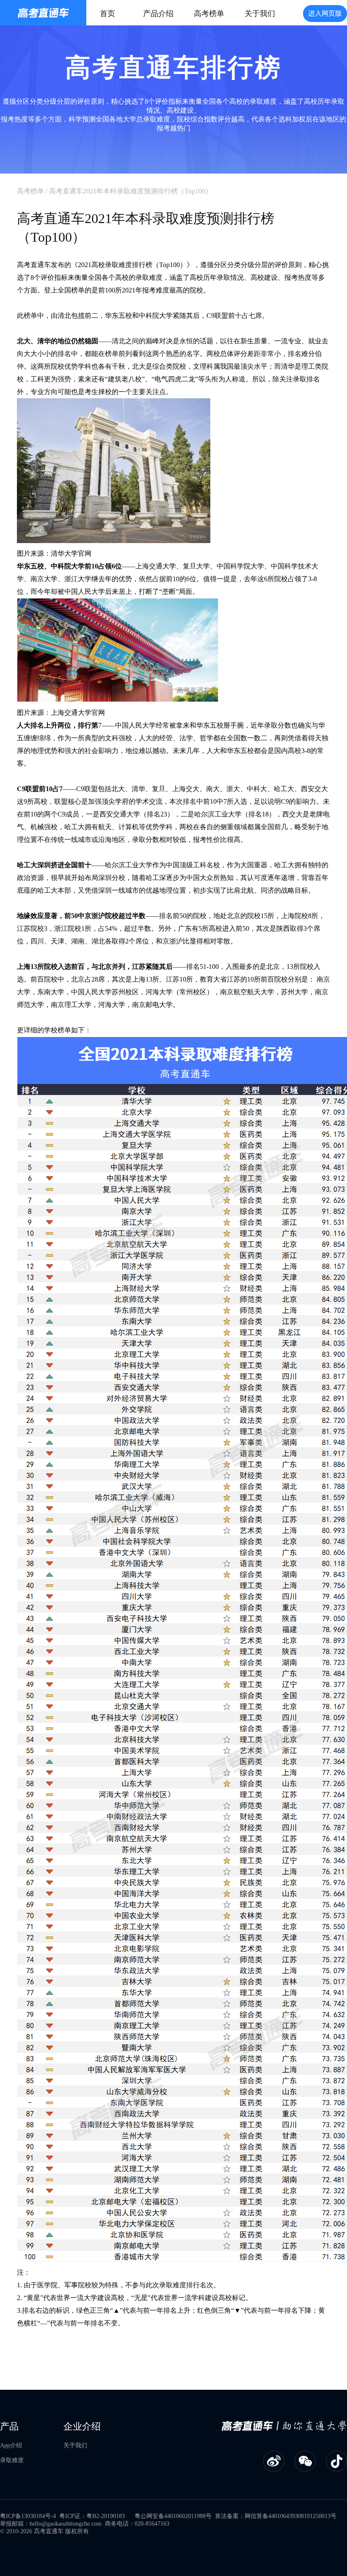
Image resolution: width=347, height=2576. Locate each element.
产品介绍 (158, 14)
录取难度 (12, 2460)
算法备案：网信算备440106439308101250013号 (276, 2516)
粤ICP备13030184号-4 (28, 2516)
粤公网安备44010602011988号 (173, 2516)
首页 (107, 14)
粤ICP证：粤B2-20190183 (92, 2516)
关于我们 (260, 14)
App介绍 (11, 2445)
